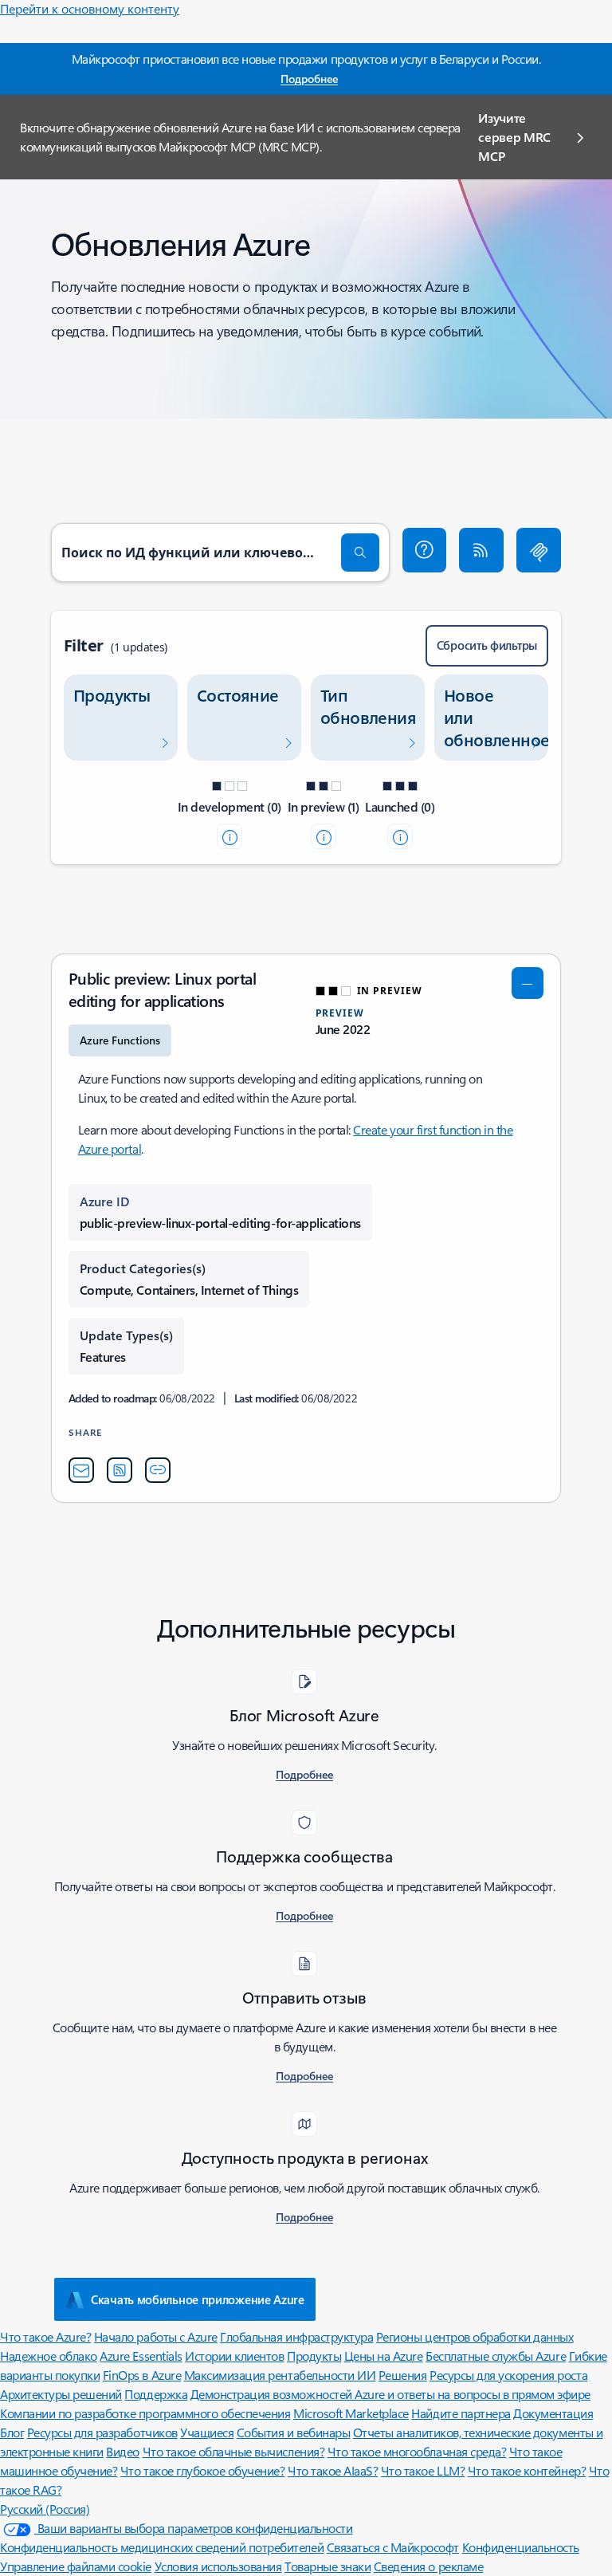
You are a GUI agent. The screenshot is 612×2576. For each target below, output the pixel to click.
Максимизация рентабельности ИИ (280, 2375)
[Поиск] (360, 553)
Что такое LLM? (423, 2470)
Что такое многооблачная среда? (417, 2451)
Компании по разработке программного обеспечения (145, 2413)
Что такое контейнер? (527, 2470)
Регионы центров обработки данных (475, 2336)
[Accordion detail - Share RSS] (120, 1470)
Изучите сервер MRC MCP (514, 137)
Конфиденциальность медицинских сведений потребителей (162, 2547)
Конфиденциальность (521, 2547)
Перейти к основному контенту (90, 8)
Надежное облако (49, 2356)
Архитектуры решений (61, 2394)
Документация (553, 2413)
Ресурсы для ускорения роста (508, 2375)
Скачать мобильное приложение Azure (198, 2299)
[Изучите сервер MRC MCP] (539, 550)
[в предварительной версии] (324, 836)
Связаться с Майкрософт (393, 2547)
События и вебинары (293, 2432)
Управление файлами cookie (76, 2566)
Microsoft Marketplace (351, 2413)
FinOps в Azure (142, 2375)
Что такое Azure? (45, 2336)
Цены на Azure (384, 2356)
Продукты (314, 2356)
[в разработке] (229, 836)
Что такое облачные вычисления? (234, 2451)
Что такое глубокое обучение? (203, 2470)
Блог (12, 2432)
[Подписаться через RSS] (481, 550)
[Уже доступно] (400, 836)
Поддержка (156, 2394)
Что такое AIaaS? (333, 2470)
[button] (425, 550)
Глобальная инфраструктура (296, 2336)
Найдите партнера (461, 2413)
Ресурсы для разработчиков (102, 2432)
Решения (403, 2375)
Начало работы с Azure (156, 2336)
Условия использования (218, 2566)
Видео (123, 2451)
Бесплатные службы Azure (496, 2356)
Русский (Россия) (45, 2509)
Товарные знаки (328, 2566)
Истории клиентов (234, 2356)
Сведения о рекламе (428, 2566)
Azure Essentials (141, 2356)
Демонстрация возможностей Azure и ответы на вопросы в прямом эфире (390, 2394)
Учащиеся (207, 2432)
